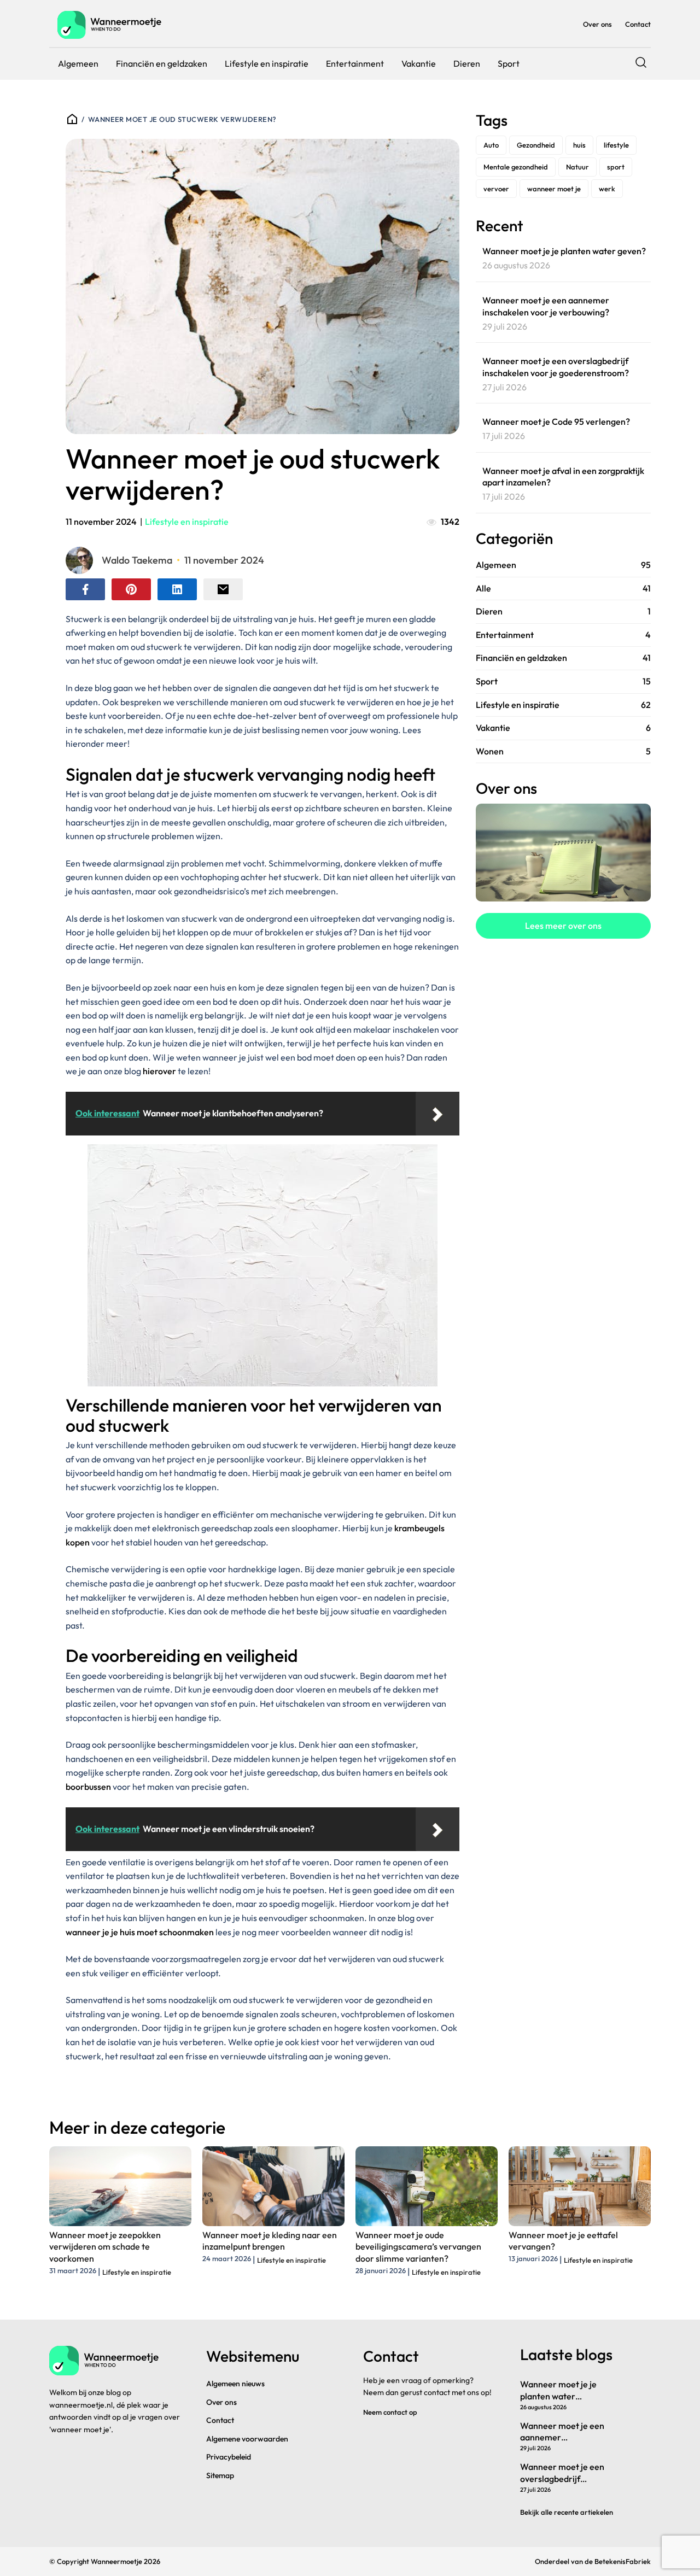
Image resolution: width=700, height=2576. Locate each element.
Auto (491, 145)
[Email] (223, 589)
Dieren (467, 63)
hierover (159, 1071)
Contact (638, 24)
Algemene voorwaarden (247, 2439)
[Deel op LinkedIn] (177, 589)
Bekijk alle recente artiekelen (567, 2512)
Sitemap (220, 2475)
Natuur (577, 167)
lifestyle (616, 145)
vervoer (496, 189)
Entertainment (355, 63)
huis (579, 145)
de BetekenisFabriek (618, 2561)
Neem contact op (390, 2412)
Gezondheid (536, 145)
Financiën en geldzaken (162, 63)
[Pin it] (131, 589)
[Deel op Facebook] (85, 589)
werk (607, 189)
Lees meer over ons (563, 926)
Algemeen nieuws (235, 2384)
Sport (509, 63)
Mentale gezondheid (516, 167)
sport (616, 167)
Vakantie (419, 63)
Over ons (597, 24)
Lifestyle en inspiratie (267, 63)
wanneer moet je (554, 189)
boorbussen (88, 1787)
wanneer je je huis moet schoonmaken (140, 1932)
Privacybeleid (229, 2457)
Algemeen (78, 63)
